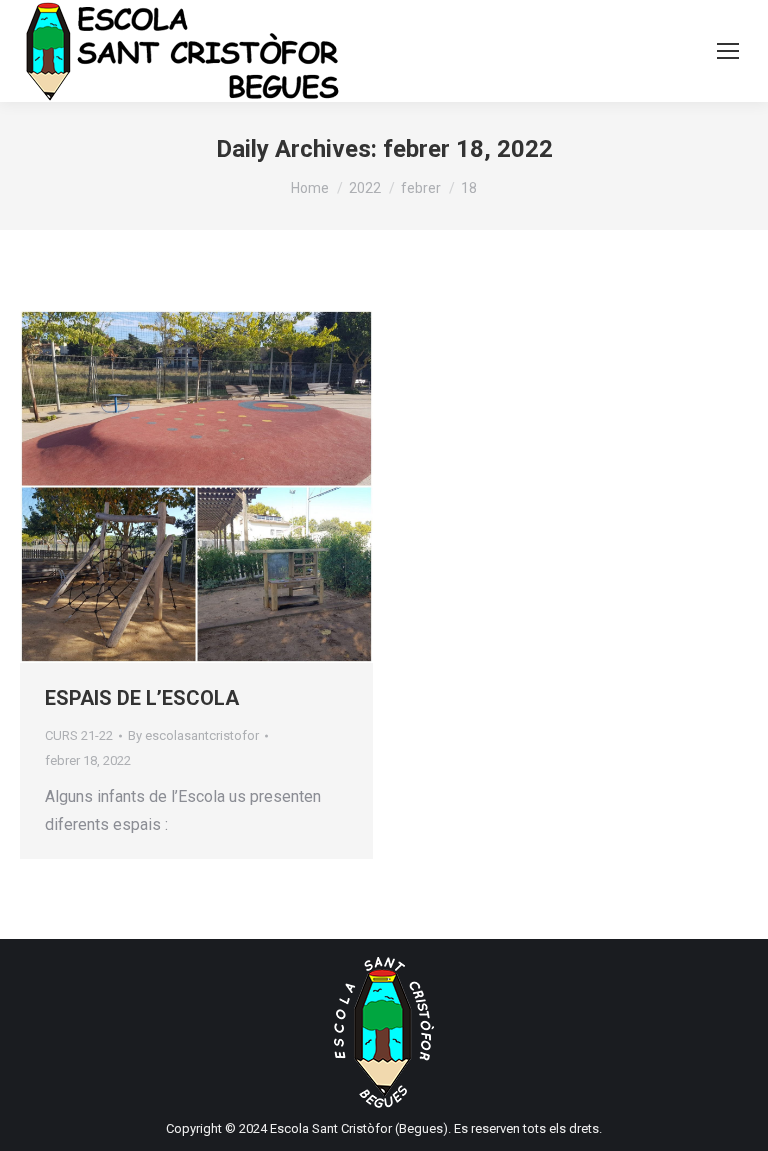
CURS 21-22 (79, 735)
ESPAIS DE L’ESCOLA (142, 698)
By (193, 735)
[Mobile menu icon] (728, 51)
